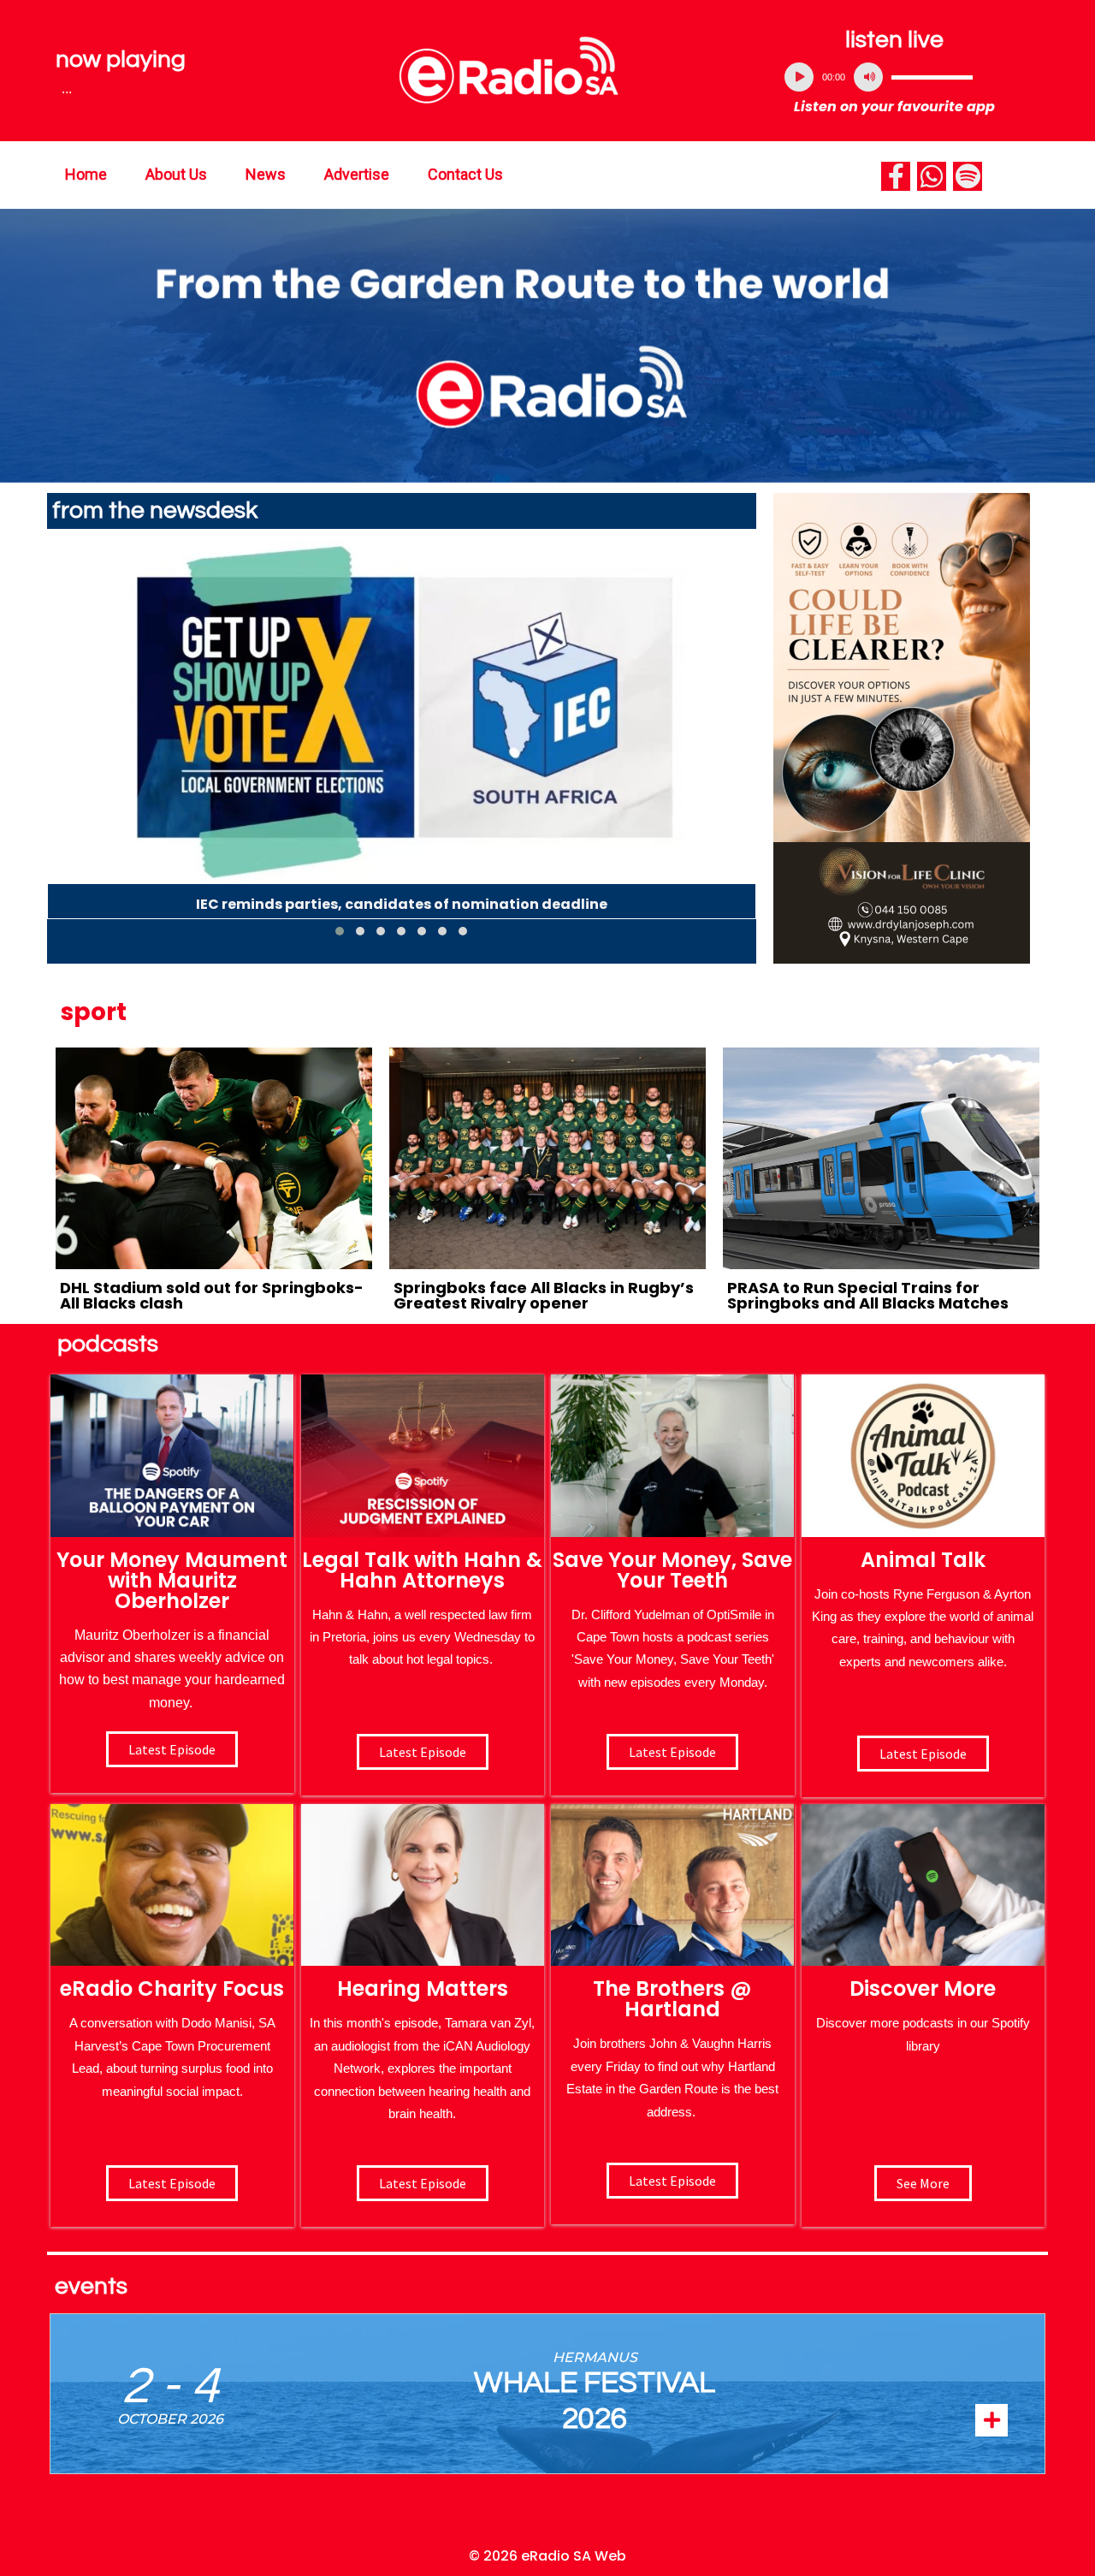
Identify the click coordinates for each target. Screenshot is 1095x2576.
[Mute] (868, 77)
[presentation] (60, 739)
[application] (895, 77)
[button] (340, 931)
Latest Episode (672, 1752)
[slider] (932, 77)
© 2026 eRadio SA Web (547, 2556)
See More (923, 2183)
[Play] (799, 77)
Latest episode (172, 1749)
